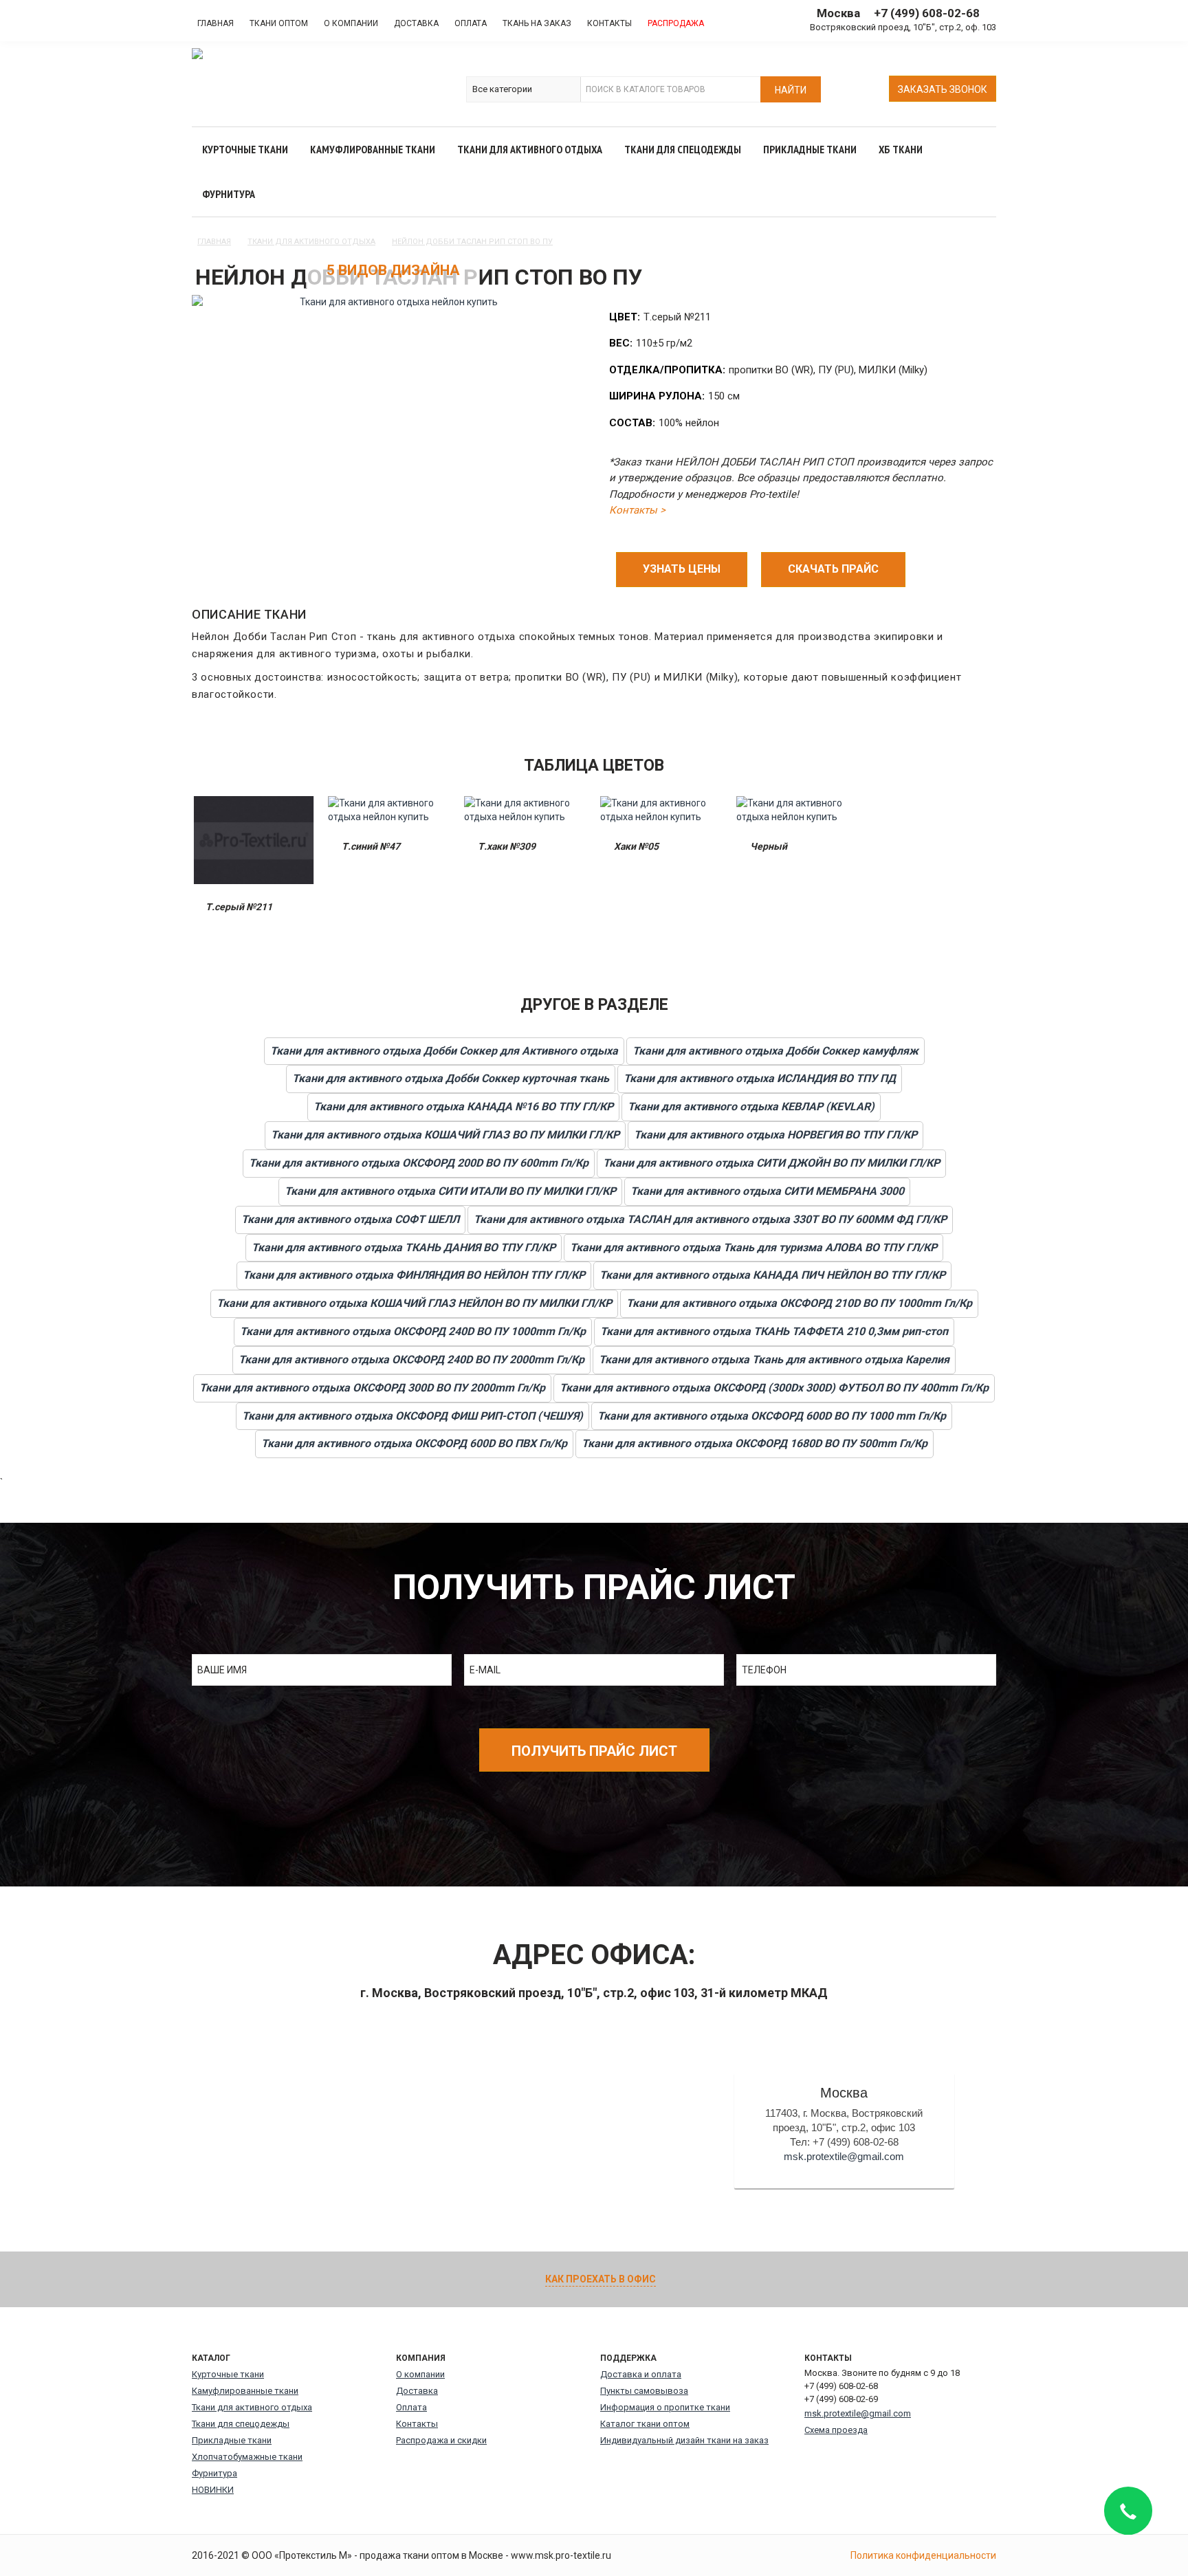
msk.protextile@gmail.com (844, 2156)
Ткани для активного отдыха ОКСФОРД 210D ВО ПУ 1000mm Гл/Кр (799, 1303)
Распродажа (676, 23)
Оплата (471, 23)
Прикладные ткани (232, 2440)
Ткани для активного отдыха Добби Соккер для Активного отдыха (444, 1051)
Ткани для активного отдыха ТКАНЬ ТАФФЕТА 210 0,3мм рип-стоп (774, 1331)
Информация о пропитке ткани (665, 2407)
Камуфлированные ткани (245, 2391)
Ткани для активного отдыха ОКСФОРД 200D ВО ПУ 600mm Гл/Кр (419, 1163)
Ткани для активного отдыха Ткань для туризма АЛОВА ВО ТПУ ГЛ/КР (753, 1247)
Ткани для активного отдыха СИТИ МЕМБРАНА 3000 (767, 1191)
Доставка (416, 23)
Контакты (609, 23)
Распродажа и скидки (441, 2440)
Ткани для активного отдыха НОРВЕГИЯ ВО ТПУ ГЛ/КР (775, 1135)
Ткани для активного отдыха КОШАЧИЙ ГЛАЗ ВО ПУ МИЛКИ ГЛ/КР (445, 1135)
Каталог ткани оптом (645, 2424)
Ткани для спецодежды (241, 2424)
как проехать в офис (601, 2279)
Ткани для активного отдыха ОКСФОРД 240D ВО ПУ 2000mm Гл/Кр (411, 1359)
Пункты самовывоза (644, 2391)
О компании (351, 23)
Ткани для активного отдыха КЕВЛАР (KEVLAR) (751, 1107)
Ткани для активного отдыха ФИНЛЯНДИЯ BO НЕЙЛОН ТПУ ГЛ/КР (414, 1275)
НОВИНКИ (213, 2490)
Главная (216, 23)
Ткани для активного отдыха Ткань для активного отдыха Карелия (774, 1359)
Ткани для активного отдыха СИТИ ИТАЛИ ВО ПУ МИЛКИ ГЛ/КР (450, 1191)
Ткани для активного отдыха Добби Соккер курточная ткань (451, 1078)
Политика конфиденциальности (923, 2555)
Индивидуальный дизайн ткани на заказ (684, 2440)
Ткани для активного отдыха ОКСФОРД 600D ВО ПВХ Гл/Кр (414, 1443)
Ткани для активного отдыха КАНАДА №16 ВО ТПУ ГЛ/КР (463, 1107)
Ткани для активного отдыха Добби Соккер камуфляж (775, 1051)
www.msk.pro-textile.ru (561, 2555)
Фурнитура (214, 2473)
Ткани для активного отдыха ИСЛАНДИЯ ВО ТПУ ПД (760, 1078)
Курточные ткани (228, 2374)
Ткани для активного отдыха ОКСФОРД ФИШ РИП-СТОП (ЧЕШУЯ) (412, 1416)
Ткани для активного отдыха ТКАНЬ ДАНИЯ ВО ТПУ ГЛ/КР (404, 1247)
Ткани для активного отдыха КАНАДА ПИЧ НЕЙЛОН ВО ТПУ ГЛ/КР (772, 1275)
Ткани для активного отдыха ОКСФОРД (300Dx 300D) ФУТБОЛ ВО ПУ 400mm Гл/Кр (774, 1388)
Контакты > (637, 510)
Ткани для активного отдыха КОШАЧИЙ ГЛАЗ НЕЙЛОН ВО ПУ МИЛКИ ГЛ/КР (414, 1303)
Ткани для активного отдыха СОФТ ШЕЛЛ (350, 1219)
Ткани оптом (279, 23)
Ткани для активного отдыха (252, 2407)
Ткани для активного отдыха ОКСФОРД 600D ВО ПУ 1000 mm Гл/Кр (772, 1416)
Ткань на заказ (537, 23)
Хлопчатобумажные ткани (247, 2457)
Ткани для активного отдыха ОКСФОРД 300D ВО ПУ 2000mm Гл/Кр (372, 1388)
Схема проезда (836, 2430)
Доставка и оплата (641, 2374)
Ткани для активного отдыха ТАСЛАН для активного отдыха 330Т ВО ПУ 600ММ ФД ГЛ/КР (710, 1219)
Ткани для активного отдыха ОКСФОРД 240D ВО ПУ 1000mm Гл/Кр (413, 1331)
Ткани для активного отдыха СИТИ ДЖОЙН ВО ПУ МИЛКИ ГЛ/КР (771, 1163)
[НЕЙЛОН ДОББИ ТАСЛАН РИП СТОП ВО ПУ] (393, 302)
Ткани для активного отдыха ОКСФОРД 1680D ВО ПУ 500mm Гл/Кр (755, 1443)
